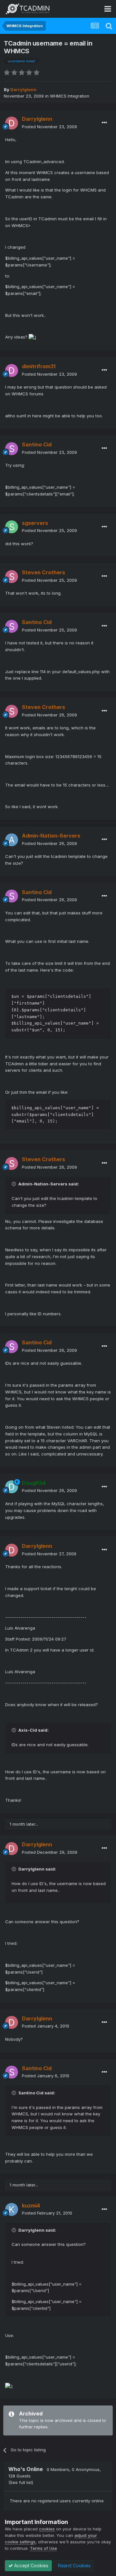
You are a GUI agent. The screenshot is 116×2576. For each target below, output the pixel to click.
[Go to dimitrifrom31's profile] (12, 370)
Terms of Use (43, 2548)
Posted (49, 127)
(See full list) (21, 2482)
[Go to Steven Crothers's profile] (12, 577)
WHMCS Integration (70, 96)
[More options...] (104, 123)
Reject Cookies (74, 2566)
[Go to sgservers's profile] (12, 527)
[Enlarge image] (32, 337)
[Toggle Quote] (15, 1184)
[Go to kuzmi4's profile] (12, 2209)
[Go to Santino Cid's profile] (12, 449)
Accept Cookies (31, 2566)
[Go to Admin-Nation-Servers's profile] (12, 840)
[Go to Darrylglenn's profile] (12, 123)
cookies (47, 2529)
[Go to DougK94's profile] (12, 1487)
